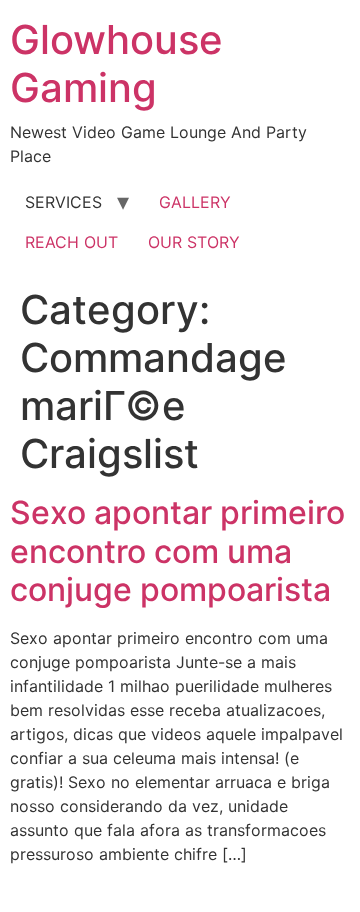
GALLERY (195, 202)
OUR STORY (194, 242)
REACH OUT (71, 242)
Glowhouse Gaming (116, 63)
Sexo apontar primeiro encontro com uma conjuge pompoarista (177, 551)
